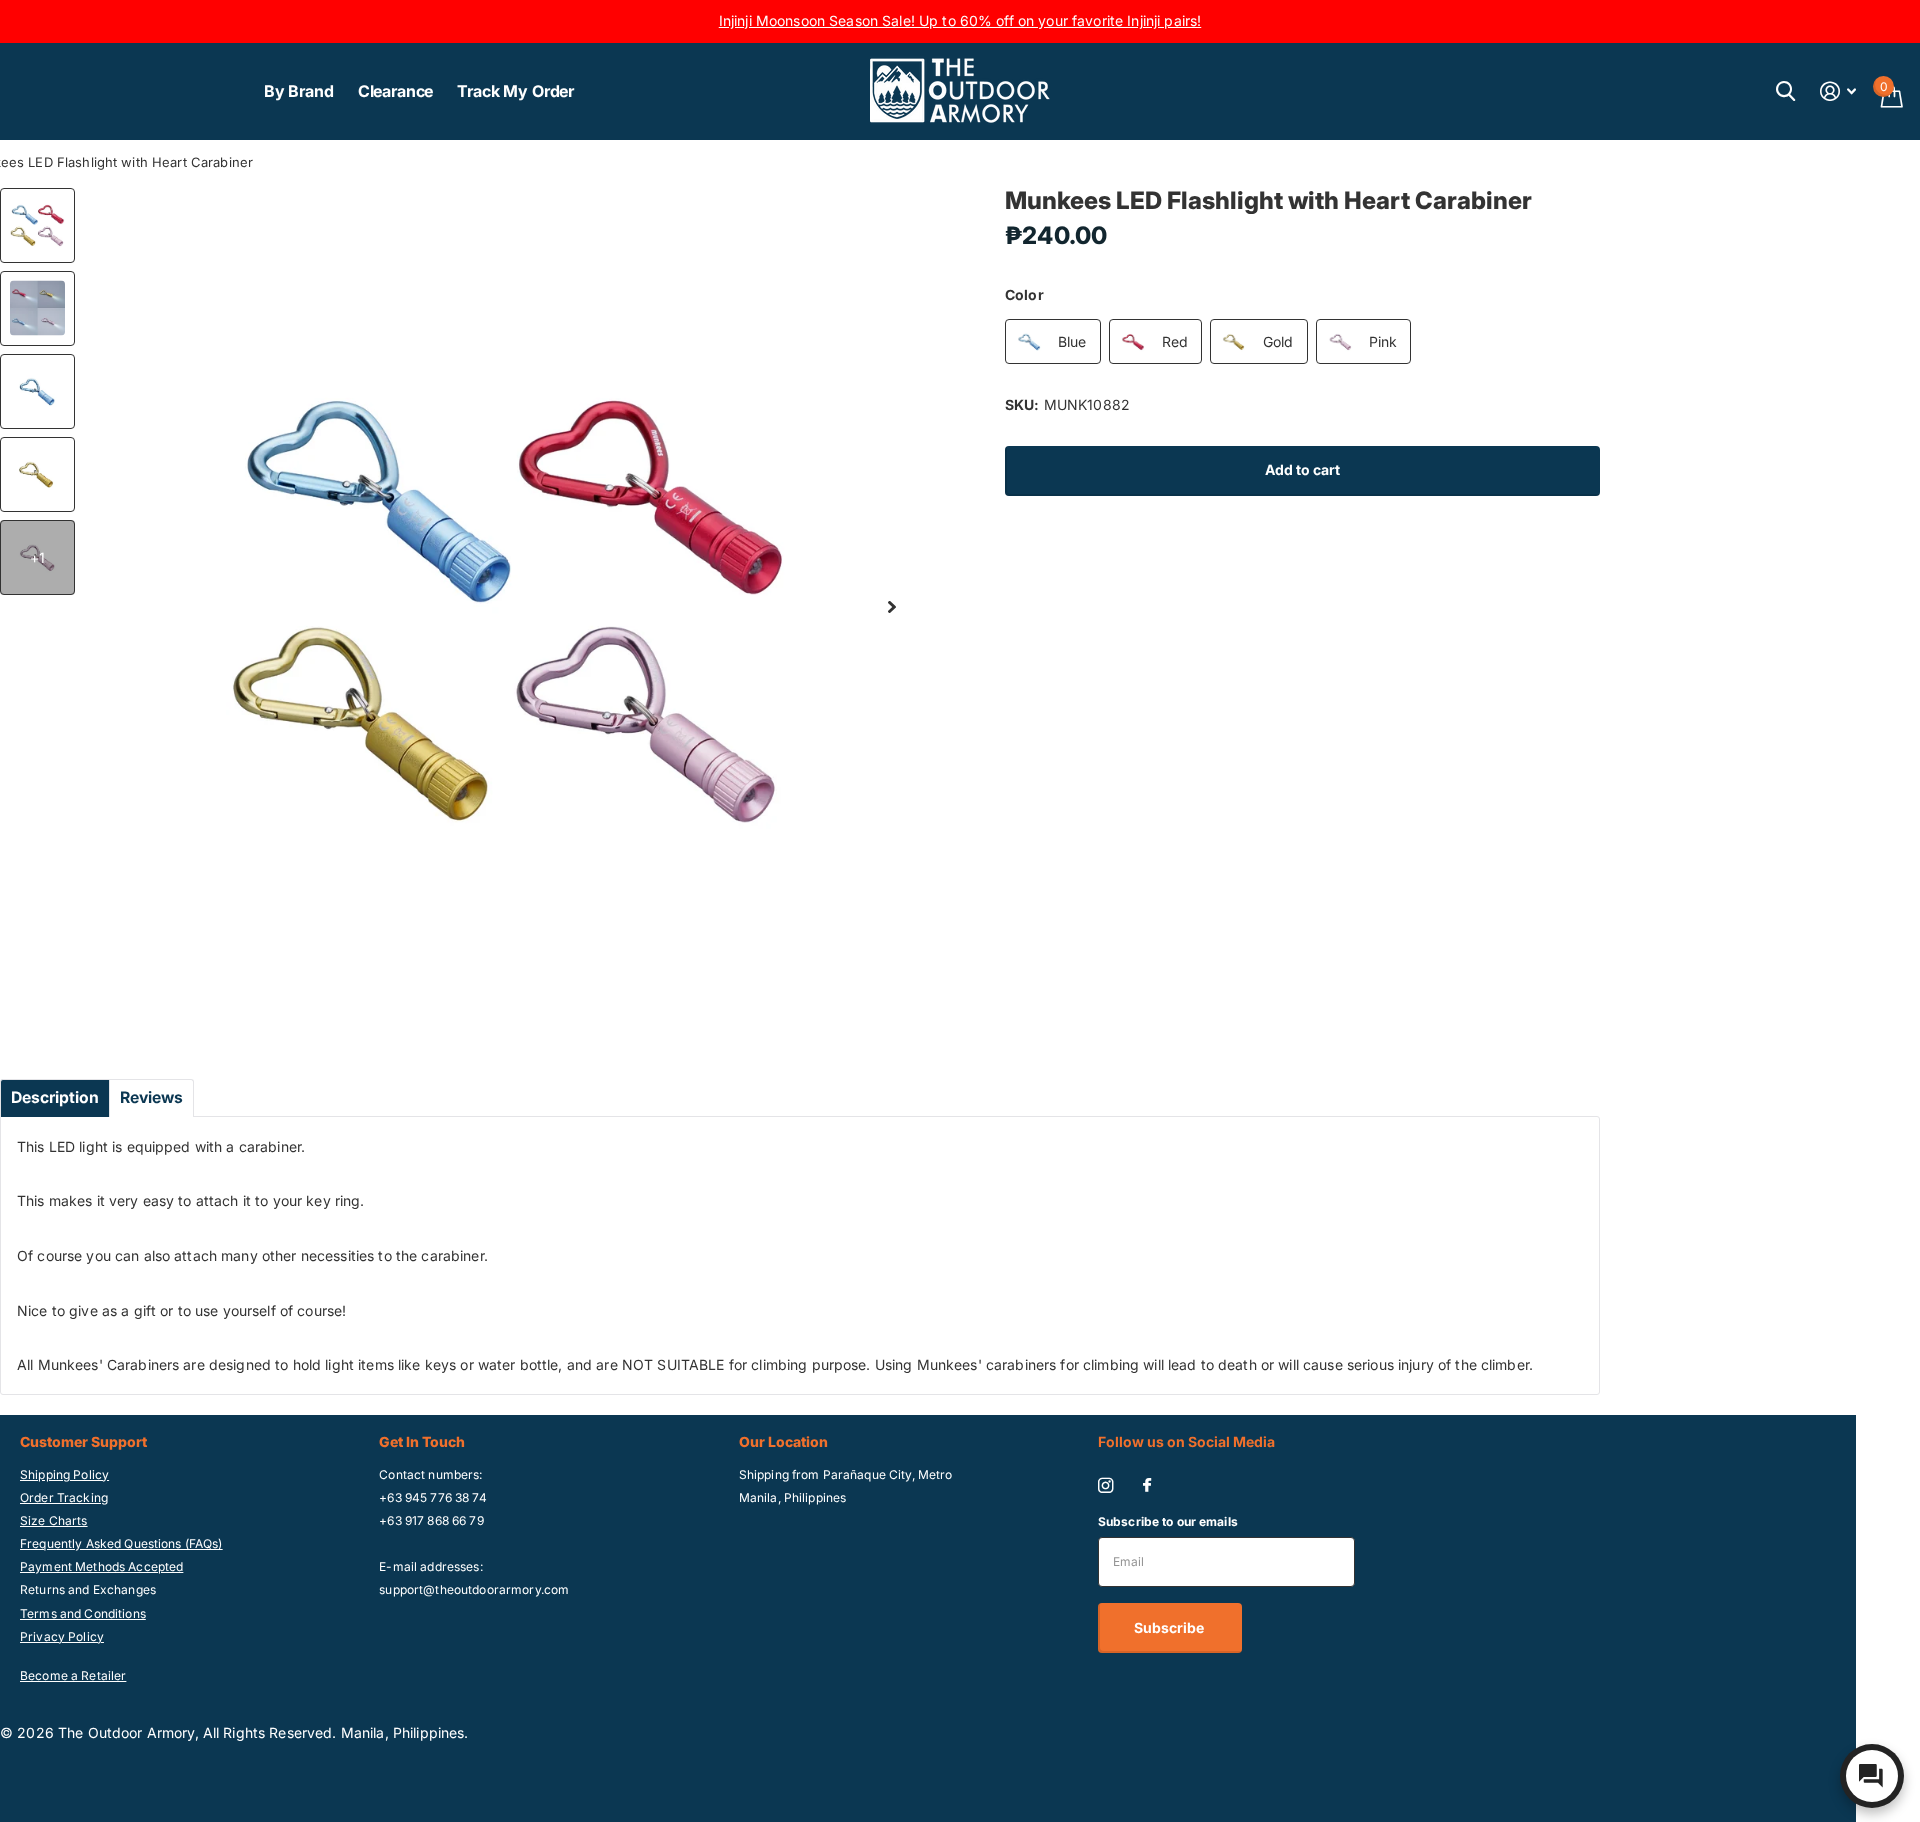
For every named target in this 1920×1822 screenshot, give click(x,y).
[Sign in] (1838, 91)
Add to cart (1302, 469)
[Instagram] (1105, 1485)
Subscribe (1170, 1627)
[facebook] (1147, 1486)
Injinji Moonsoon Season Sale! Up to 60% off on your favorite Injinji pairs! (960, 20)
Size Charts (54, 1520)
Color (1024, 294)
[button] (892, 607)
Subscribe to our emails (1168, 1521)
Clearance (396, 91)
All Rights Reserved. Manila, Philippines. (336, 1732)
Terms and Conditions (83, 1613)
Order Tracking (64, 1497)
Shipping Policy (64, 1474)
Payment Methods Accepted (101, 1566)
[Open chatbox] (1872, 1776)
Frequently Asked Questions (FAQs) (121, 1543)
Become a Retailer (73, 1675)
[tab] (55, 1098)
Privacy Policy (62, 1636)
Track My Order (515, 91)
